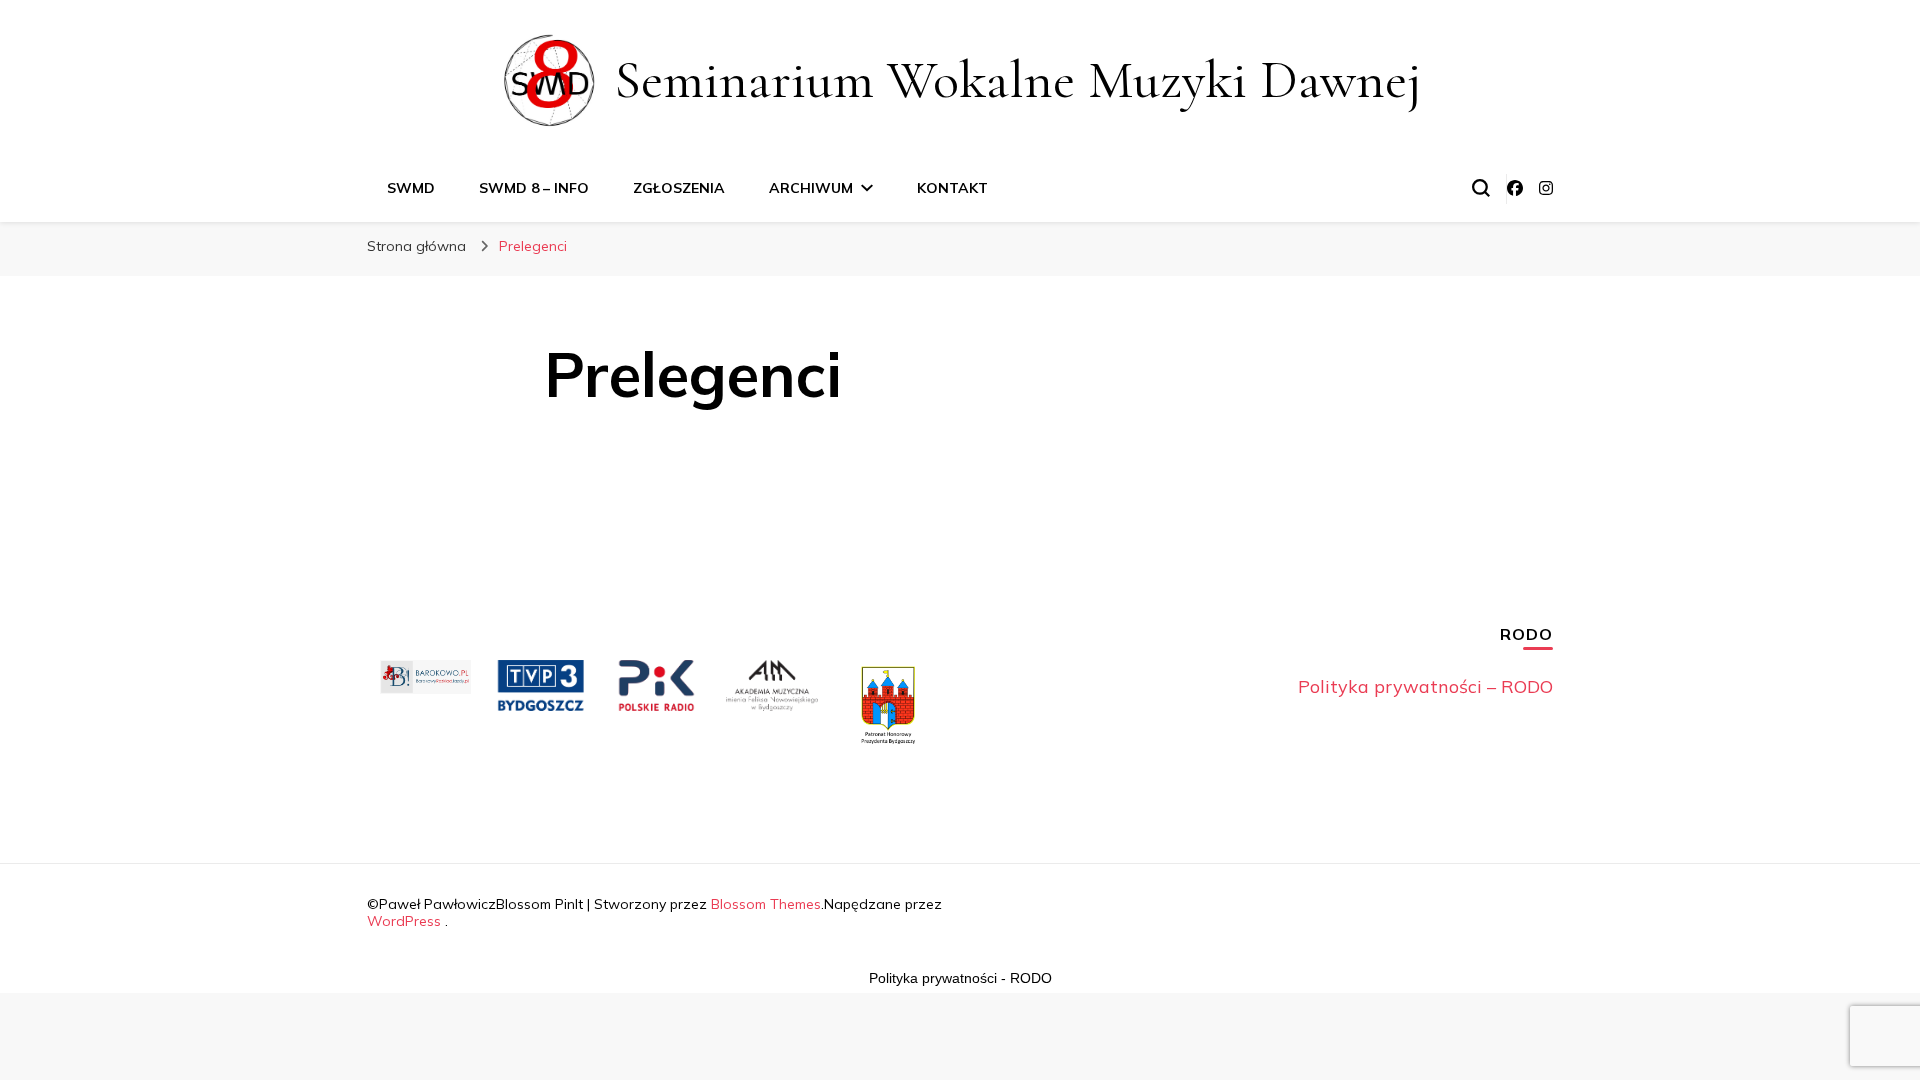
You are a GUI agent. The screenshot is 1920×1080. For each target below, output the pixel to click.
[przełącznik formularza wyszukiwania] (1481, 188)
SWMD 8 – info (534, 188)
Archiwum (811, 188)
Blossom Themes (766, 904)
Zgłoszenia (679, 188)
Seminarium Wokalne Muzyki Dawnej (1018, 79)
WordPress (404, 921)
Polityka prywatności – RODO (1425, 686)
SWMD (411, 188)
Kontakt (952, 188)
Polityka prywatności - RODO (960, 978)
